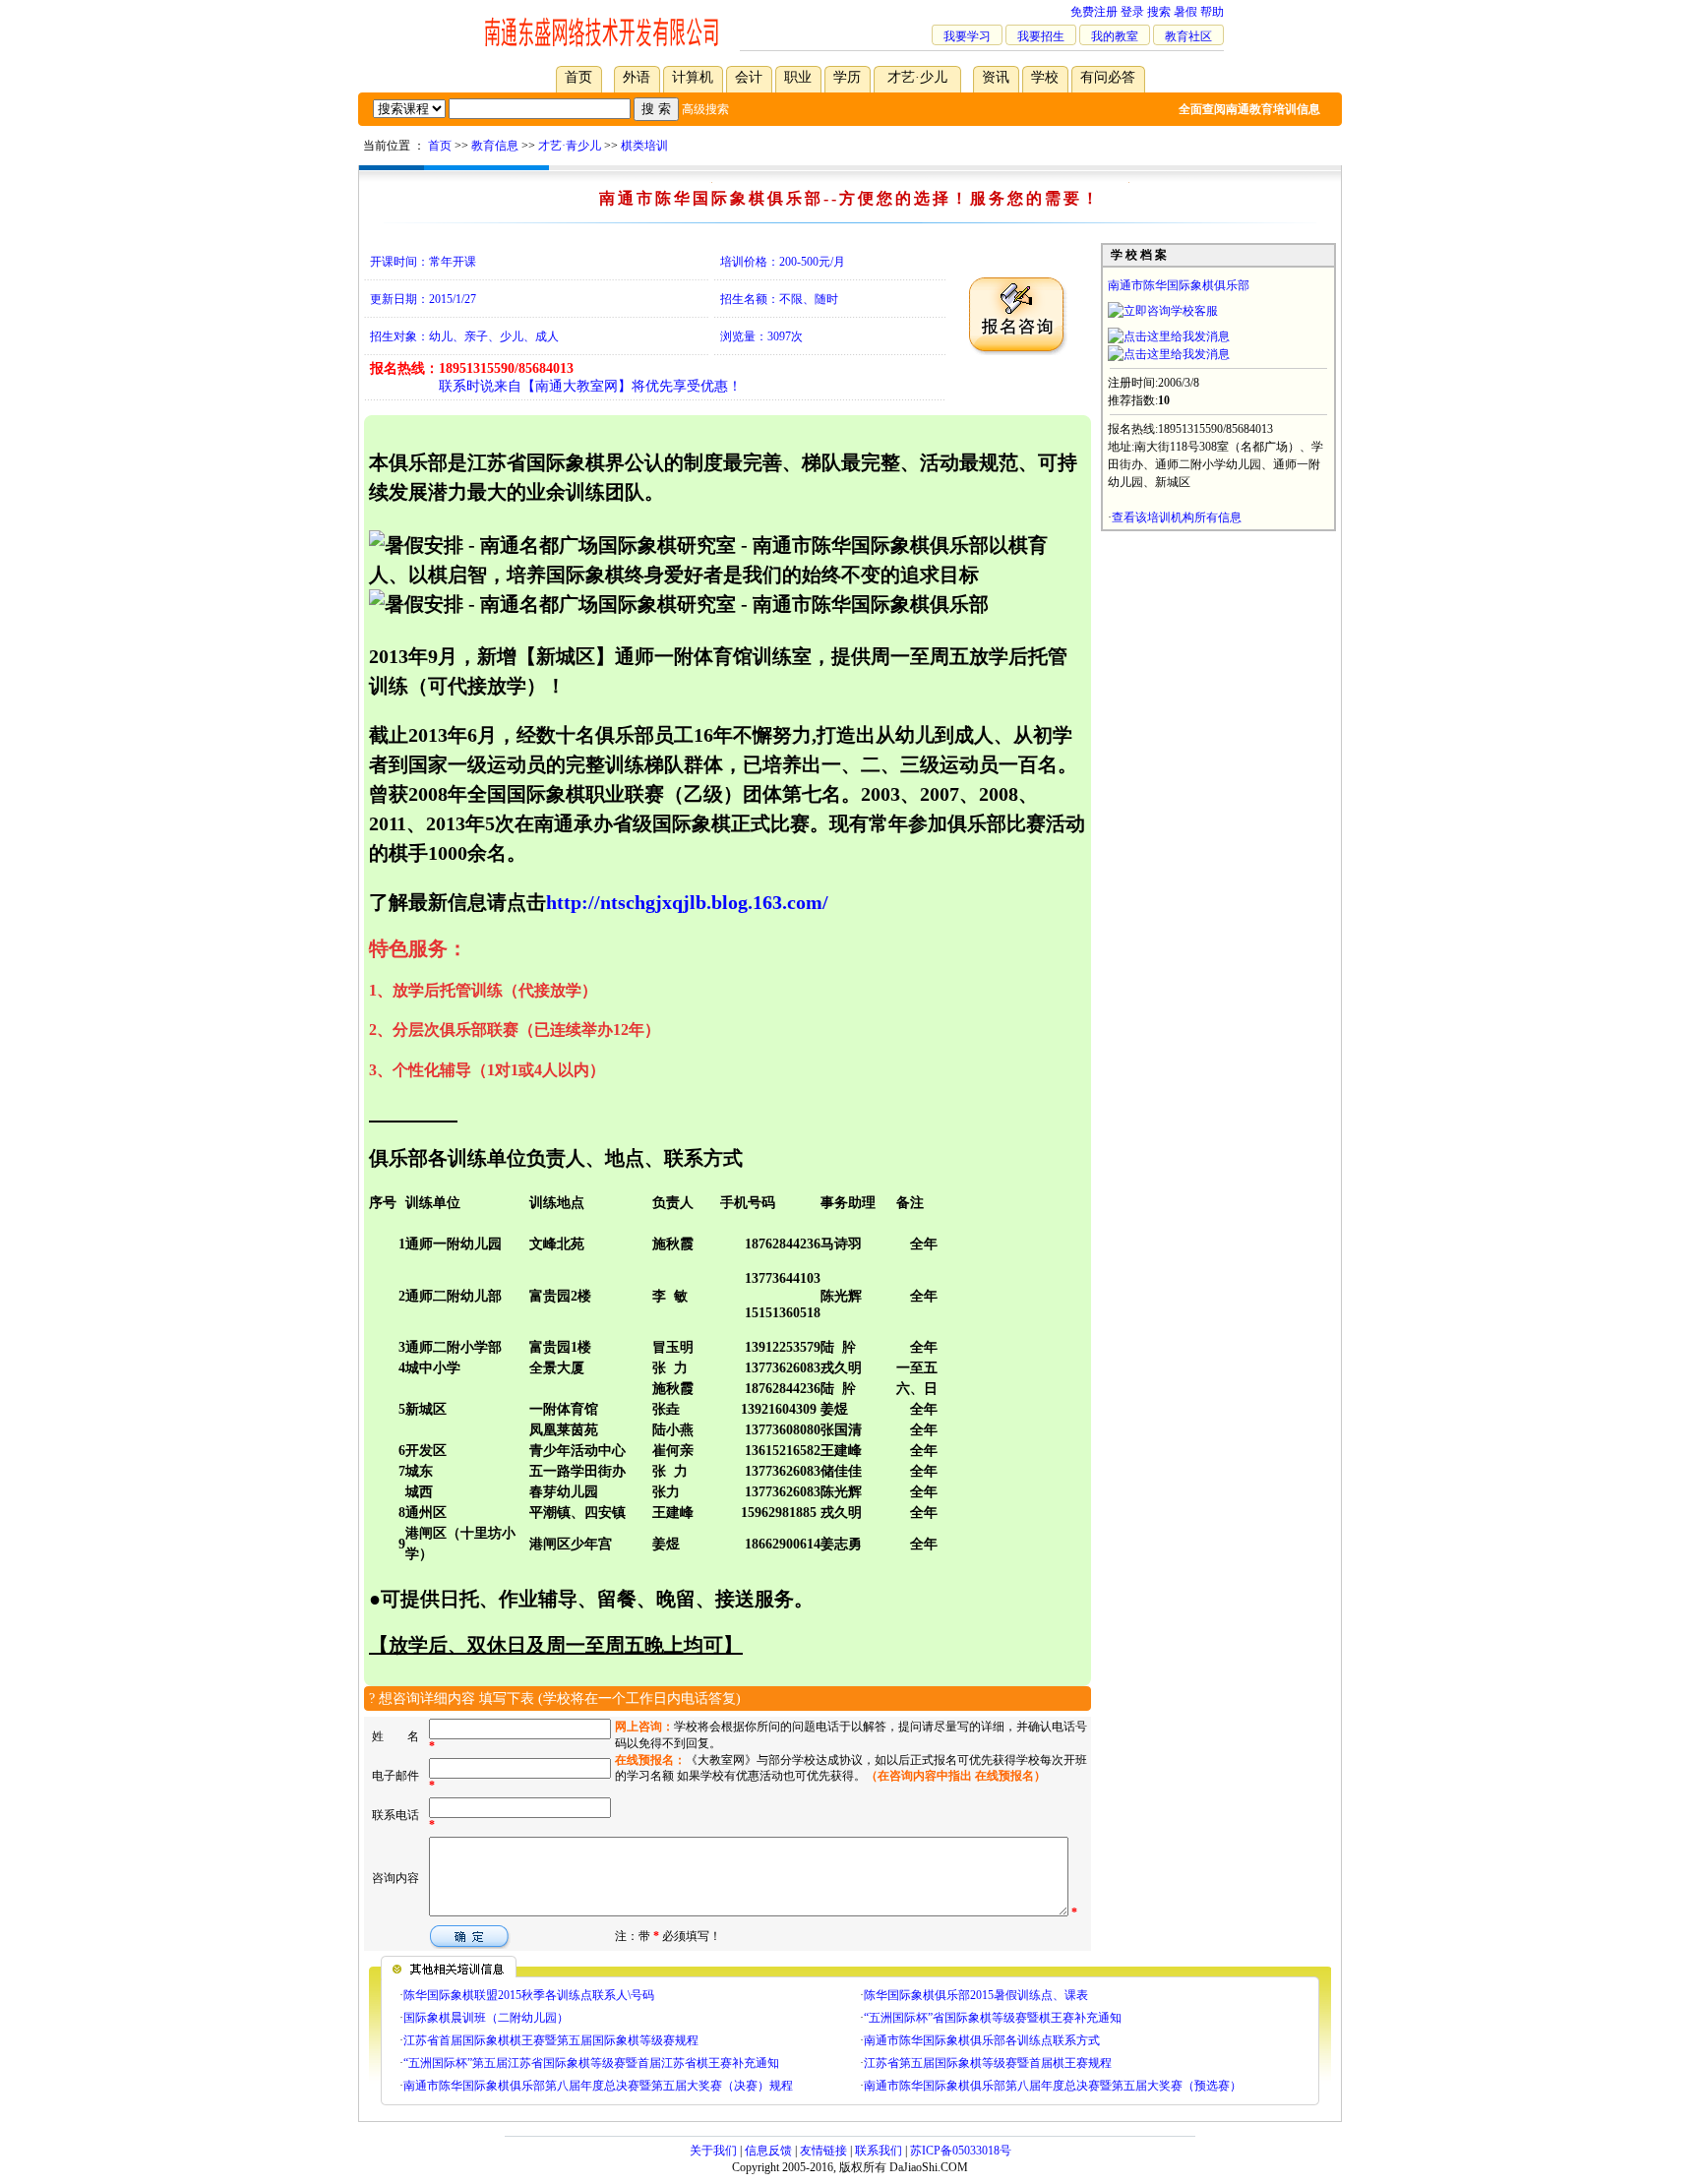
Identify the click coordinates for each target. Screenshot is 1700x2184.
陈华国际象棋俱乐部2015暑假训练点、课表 (976, 1995)
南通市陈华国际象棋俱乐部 (1179, 285)
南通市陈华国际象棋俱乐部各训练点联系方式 (982, 2040)
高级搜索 (705, 109)
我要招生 (1041, 36)
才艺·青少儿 (570, 146)
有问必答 (1108, 77)
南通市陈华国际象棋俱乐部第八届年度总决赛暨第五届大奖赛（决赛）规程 (598, 2086)
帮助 (1212, 12)
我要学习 (967, 36)
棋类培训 (644, 146)
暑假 (1185, 12)
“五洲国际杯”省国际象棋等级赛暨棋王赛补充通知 (993, 2018)
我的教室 (1115, 36)
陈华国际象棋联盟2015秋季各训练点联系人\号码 (529, 1995)
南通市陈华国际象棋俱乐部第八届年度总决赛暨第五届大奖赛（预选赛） (1053, 2086)
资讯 (996, 77)
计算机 (693, 77)
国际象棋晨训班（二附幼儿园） (486, 2018)
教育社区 (1188, 36)
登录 (1132, 12)
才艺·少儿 (917, 77)
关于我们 (713, 2151)
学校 (1045, 77)
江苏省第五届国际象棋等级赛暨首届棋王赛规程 (988, 2063)
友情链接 (823, 2151)
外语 (637, 77)
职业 (798, 77)
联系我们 (879, 2151)
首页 (578, 77)
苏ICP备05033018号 (961, 2151)
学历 (847, 77)
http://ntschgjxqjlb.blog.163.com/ (687, 902)
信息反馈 (768, 2151)
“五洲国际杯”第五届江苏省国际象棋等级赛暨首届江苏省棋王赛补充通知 (591, 2063)
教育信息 (495, 146)
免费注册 (1094, 12)
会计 (749, 77)
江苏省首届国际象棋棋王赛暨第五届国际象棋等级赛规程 (551, 2040)
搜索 (1159, 12)
